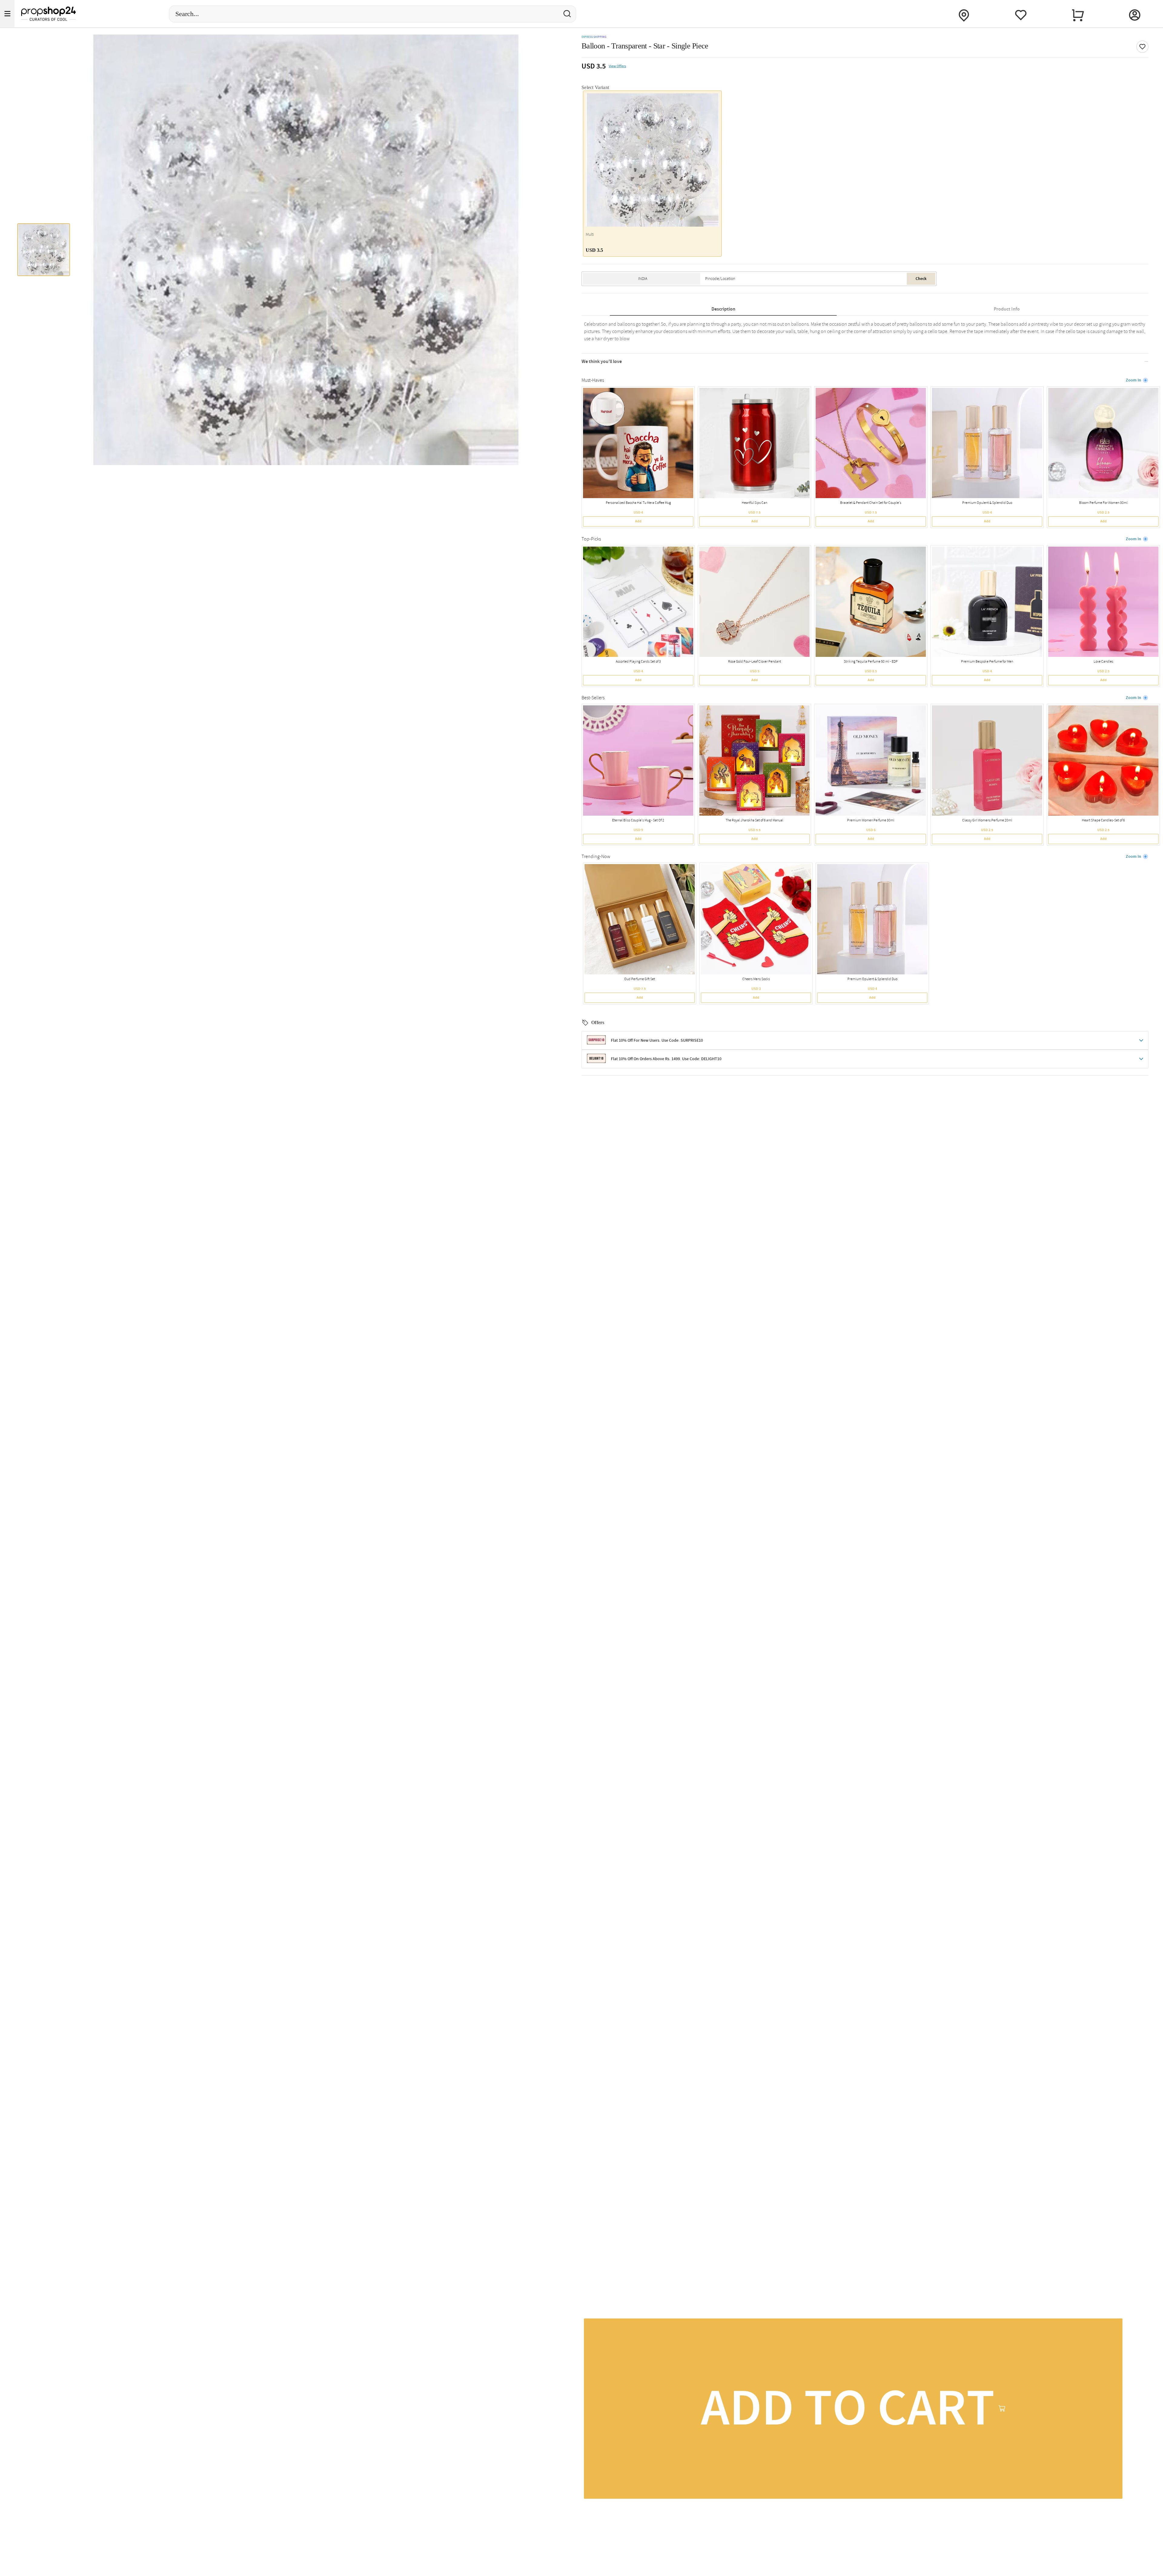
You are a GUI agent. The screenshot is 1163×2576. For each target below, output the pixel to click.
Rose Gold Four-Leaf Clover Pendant (755, 662)
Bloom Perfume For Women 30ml (1103, 503)
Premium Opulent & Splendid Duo (987, 503)
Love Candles (1103, 662)
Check (921, 279)
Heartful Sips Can (754, 503)
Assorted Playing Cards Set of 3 (638, 662)
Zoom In (1133, 380)
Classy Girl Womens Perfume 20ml (987, 820)
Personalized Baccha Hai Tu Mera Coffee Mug (638, 503)
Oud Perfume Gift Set (640, 979)
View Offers (617, 66)
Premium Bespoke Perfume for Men (987, 662)
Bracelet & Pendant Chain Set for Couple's (871, 503)
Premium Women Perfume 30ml (871, 820)
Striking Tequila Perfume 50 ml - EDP (871, 662)
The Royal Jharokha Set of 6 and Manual (754, 820)
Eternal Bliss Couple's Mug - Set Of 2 (638, 820)
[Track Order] (964, 14)
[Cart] (1078, 14)
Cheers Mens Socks (756, 979)
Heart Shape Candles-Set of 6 (1103, 820)
